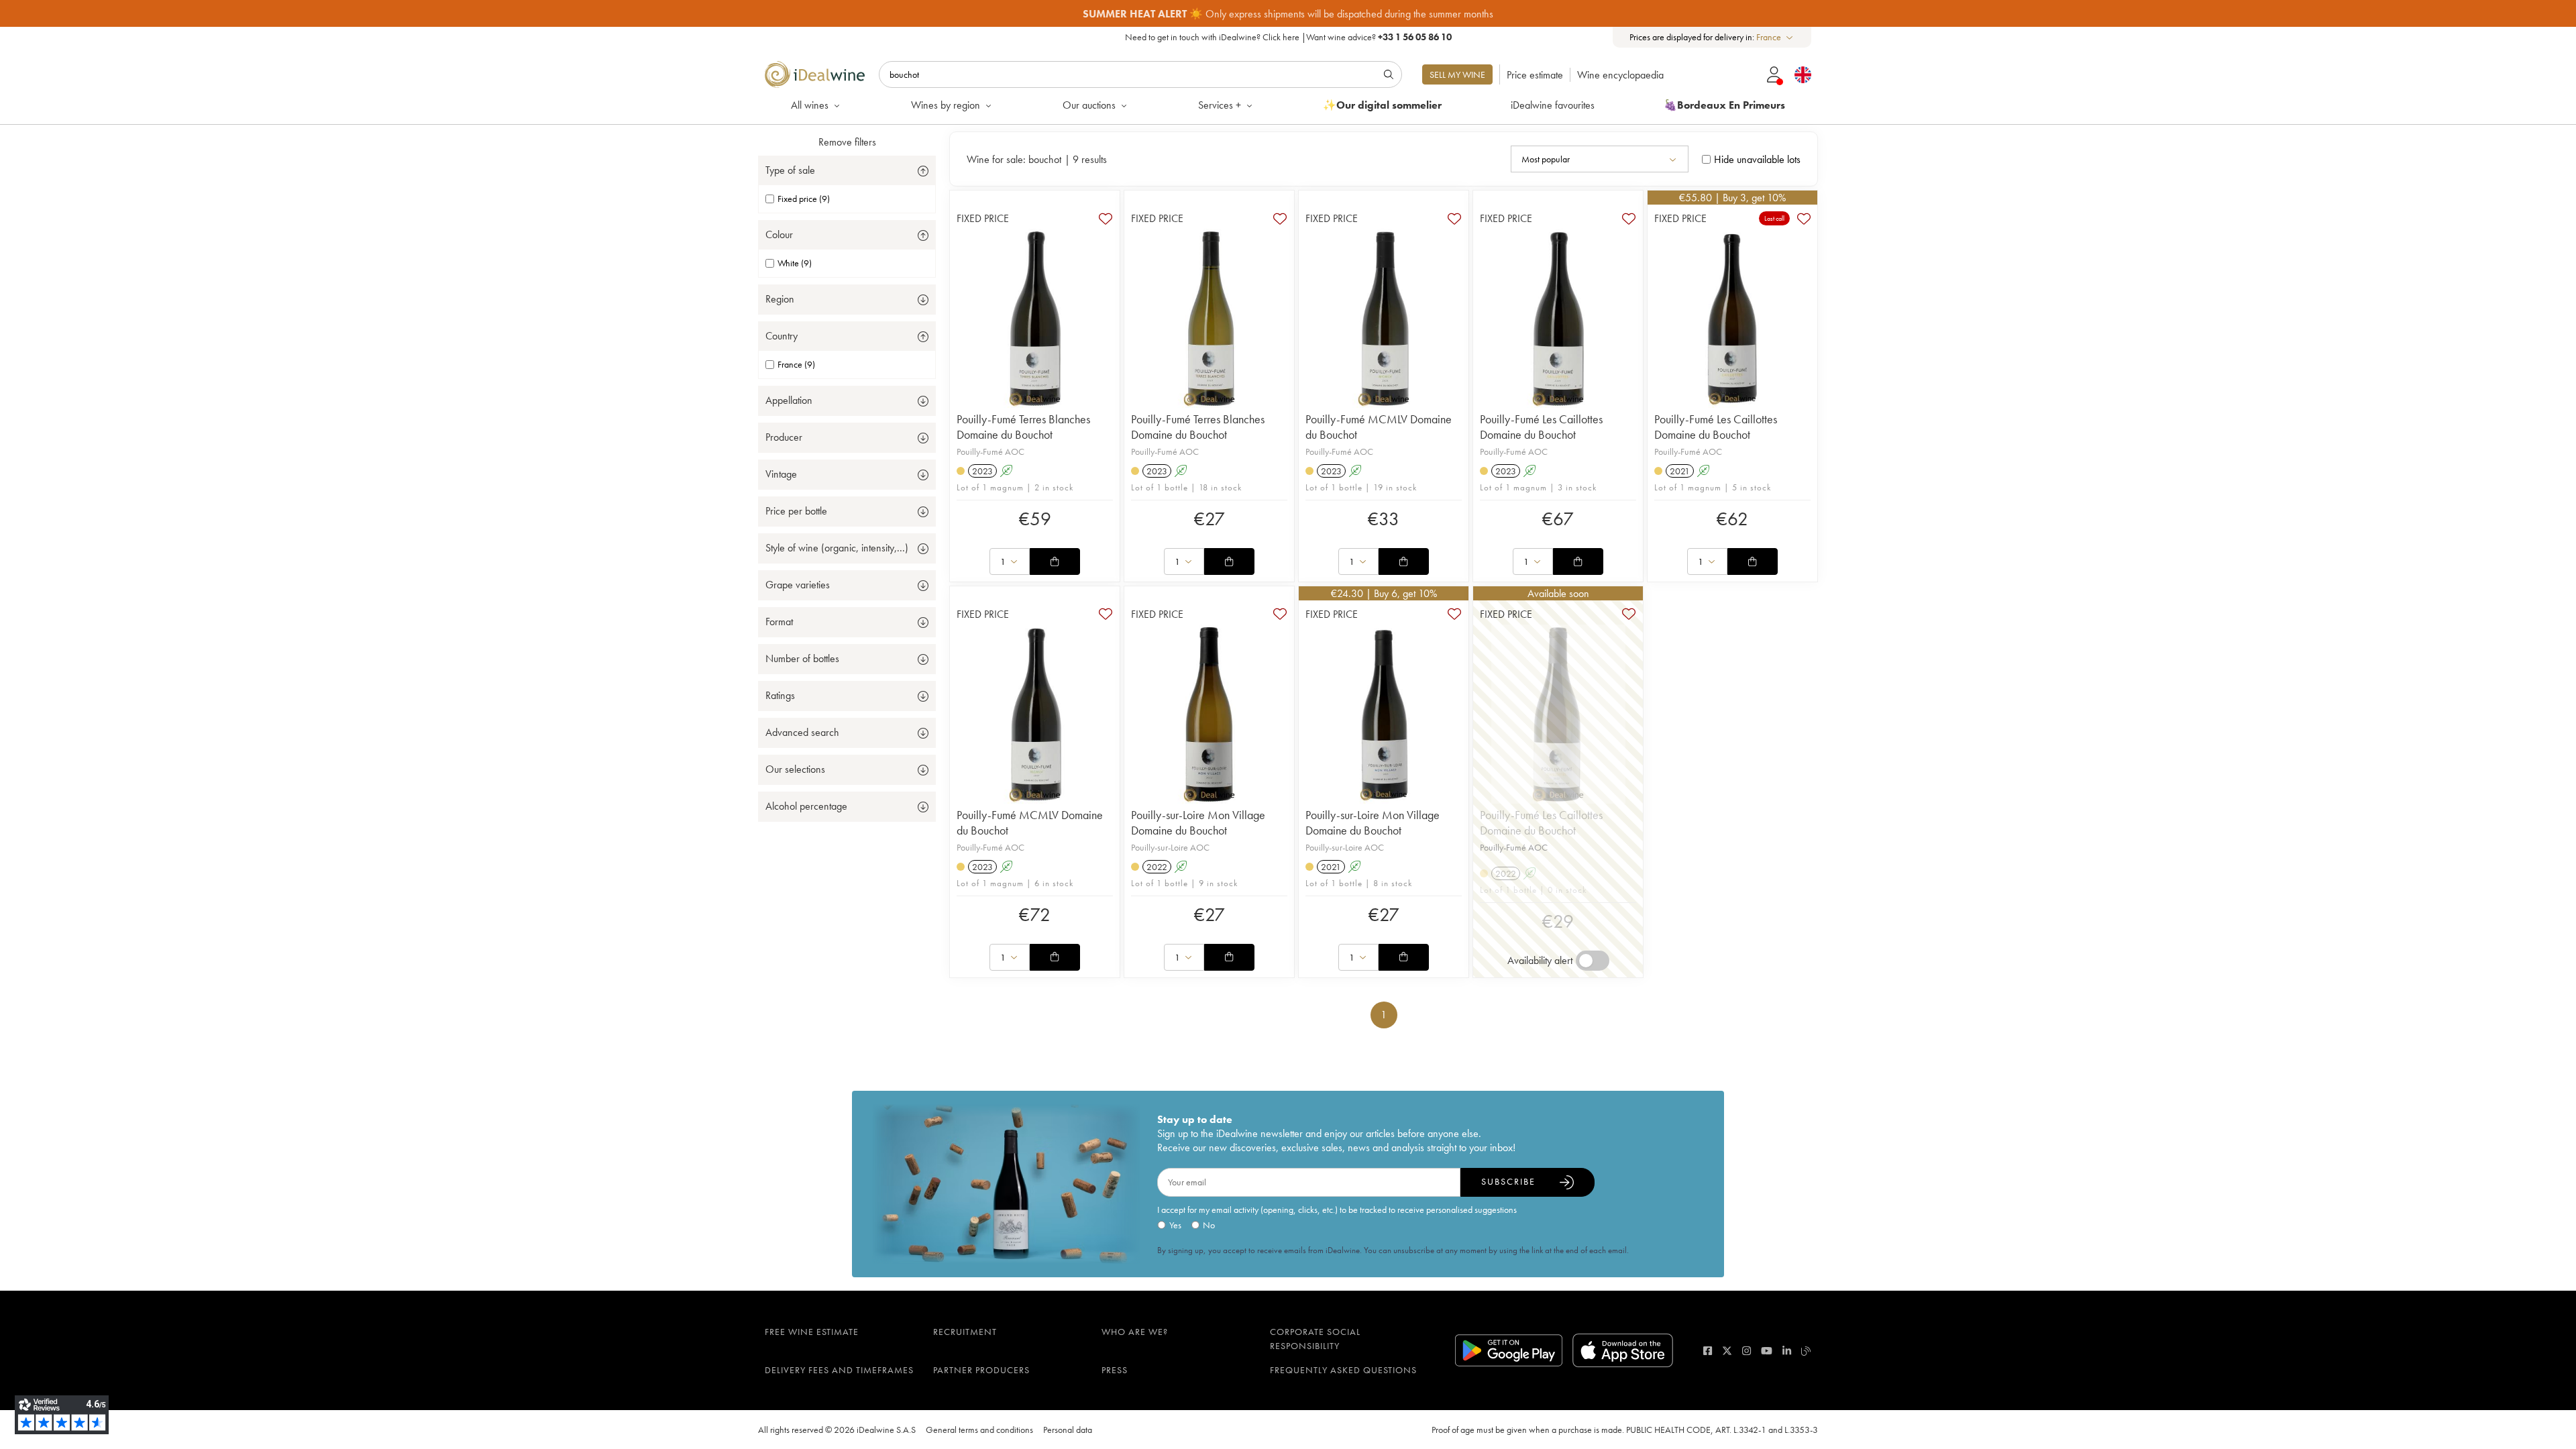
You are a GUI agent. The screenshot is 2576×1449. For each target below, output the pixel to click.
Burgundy (1406, 14)
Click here (1281, 37)
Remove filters (847, 142)
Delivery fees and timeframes (839, 1370)
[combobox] (1775, 37)
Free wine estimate (812, 1332)
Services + (1220, 105)
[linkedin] (1787, 1351)
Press (1115, 1370)
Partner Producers (981, 1370)
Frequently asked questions (1343, 1370)
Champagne (1523, 14)
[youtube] (1767, 1351)
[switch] (1593, 961)
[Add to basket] (1055, 561)
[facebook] (1708, 1351)
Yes (1175, 1225)
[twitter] (1727, 1351)
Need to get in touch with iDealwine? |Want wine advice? (1288, 37)
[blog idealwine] (1806, 1351)
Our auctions (1089, 105)
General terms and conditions (979, 1430)
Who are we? (1135, 1332)
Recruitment (965, 1332)
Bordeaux (1461, 14)
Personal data (1068, 1430)
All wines (810, 105)
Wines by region (946, 105)
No (1209, 1225)
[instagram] (1747, 1351)
